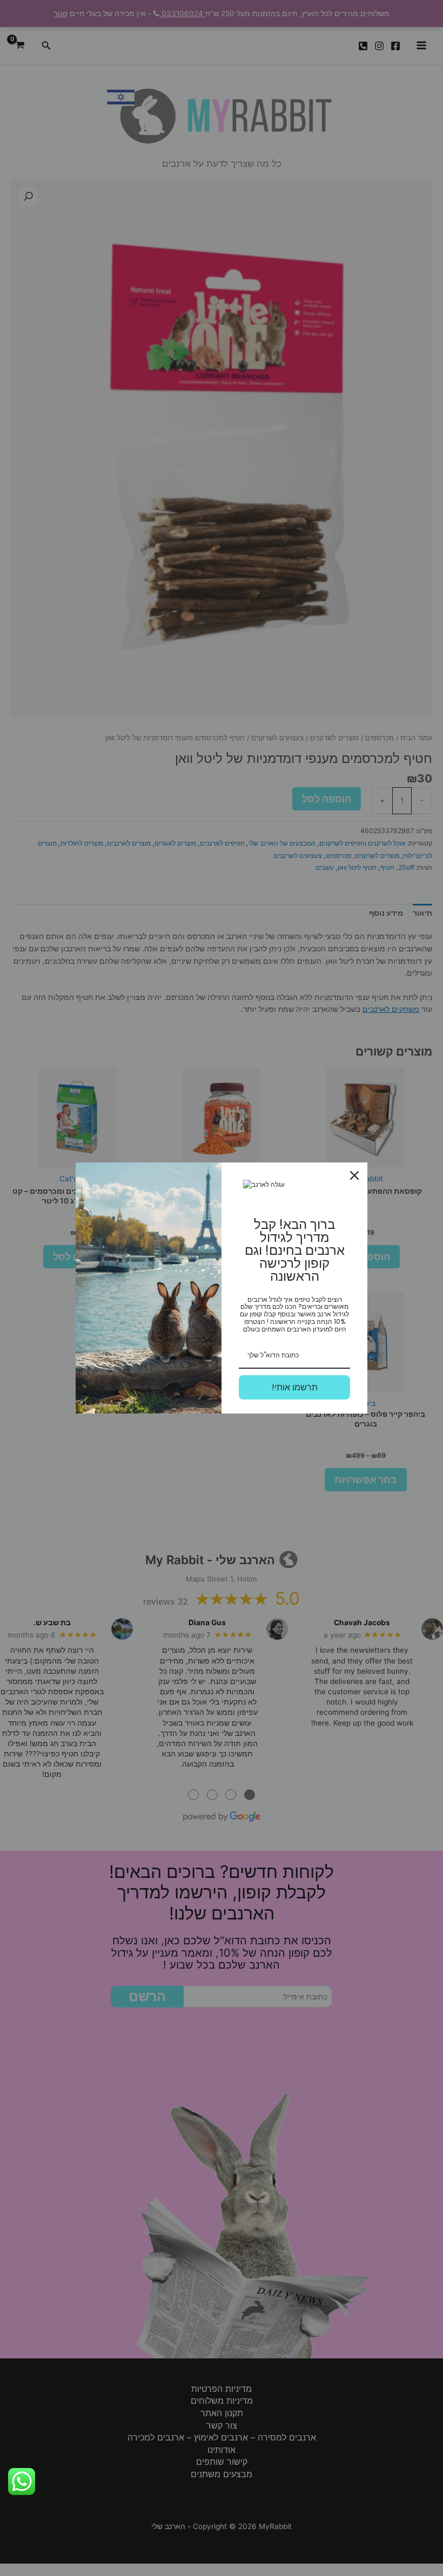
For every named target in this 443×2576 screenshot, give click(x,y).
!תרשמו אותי (295, 1387)
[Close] (354, 1175)
